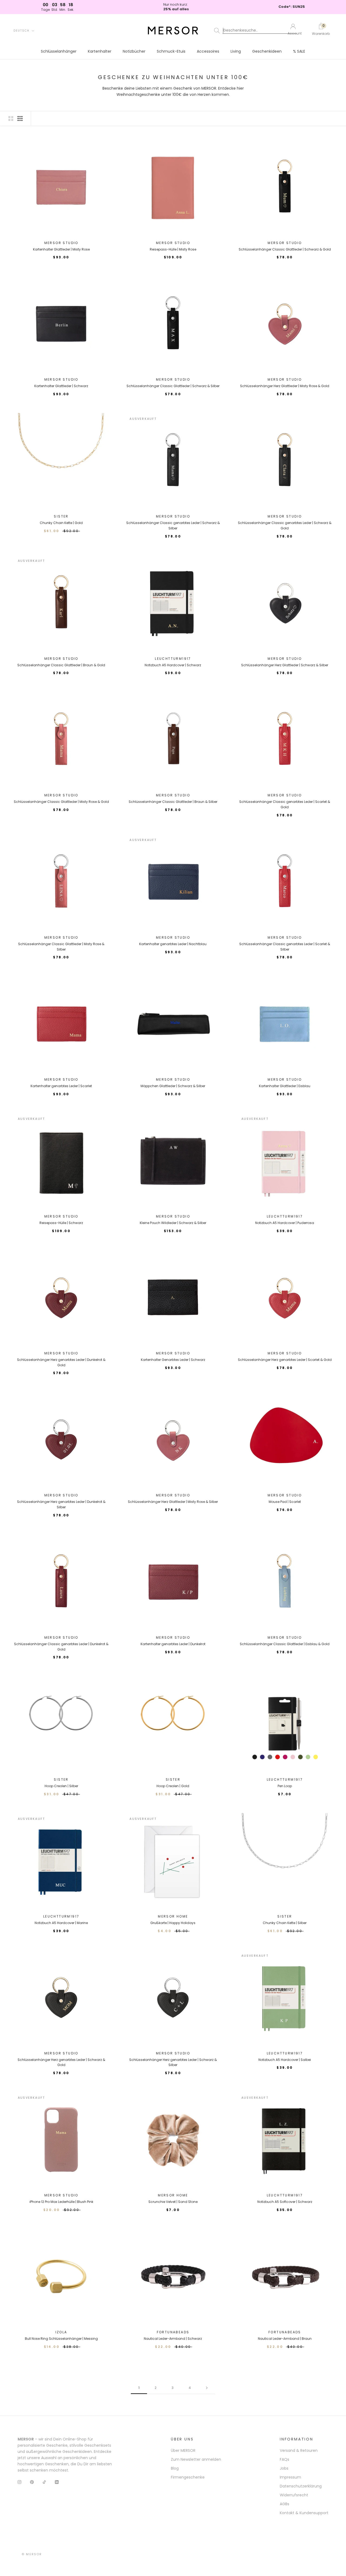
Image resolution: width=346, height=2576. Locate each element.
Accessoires (208, 51)
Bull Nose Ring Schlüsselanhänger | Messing (61, 2339)
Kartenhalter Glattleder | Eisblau (285, 1086)
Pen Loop (285, 1786)
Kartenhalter (100, 51)
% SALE (299, 51)
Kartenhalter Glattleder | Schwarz (61, 386)
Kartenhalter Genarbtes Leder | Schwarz (173, 1360)
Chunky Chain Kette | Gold (61, 523)
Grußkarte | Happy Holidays (173, 1923)
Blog (175, 2468)
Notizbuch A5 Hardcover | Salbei (285, 2060)
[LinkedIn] (57, 2482)
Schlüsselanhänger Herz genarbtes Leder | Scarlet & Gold (285, 1360)
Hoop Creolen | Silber (61, 1786)
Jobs (284, 2468)
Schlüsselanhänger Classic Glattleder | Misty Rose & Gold (61, 802)
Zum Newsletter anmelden (196, 2459)
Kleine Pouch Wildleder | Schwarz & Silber (173, 1223)
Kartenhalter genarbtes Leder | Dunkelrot (173, 1644)
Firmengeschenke (188, 2477)
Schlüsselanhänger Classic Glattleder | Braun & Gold (61, 665)
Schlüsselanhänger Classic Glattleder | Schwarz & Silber (173, 386)
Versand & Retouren (299, 2450)
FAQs (285, 2459)
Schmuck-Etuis (171, 51)
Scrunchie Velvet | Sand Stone (173, 2202)
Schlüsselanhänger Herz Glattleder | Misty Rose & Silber (173, 1502)
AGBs (285, 2504)
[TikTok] (44, 2482)
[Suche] (247, 31)
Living (236, 51)
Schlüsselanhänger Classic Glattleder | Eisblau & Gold (285, 1644)
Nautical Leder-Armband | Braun (285, 2339)
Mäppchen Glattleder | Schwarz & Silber (173, 1086)
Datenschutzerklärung (301, 2486)
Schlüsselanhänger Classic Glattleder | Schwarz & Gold (285, 249)
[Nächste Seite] (207, 2388)
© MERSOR (32, 2554)
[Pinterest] (32, 2482)
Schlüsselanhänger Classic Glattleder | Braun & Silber (173, 802)
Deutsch (21, 31)
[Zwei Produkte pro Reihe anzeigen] (11, 119)
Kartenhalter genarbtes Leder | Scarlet (61, 1086)
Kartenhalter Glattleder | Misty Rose (61, 249)
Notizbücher (134, 51)
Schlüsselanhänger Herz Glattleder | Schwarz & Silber (285, 665)
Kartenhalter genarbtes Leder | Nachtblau (173, 944)
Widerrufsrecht (294, 2495)
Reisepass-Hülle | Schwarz (61, 1223)
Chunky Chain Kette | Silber (285, 1923)
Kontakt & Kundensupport (304, 2513)
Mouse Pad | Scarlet (285, 1502)
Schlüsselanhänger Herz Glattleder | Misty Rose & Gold (285, 386)
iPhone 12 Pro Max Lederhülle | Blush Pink (61, 2202)
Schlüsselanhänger (59, 51)
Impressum (290, 2477)
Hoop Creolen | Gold (173, 1786)
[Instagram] (19, 2482)
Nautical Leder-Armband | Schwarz (173, 2339)
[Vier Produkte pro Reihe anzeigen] (20, 119)
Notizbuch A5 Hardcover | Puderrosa (285, 1223)
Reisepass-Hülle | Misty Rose (173, 249)
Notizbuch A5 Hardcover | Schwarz (173, 665)
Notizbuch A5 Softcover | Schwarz (285, 2202)
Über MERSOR (183, 2450)
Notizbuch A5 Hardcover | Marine (61, 1923)
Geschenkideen (267, 51)
